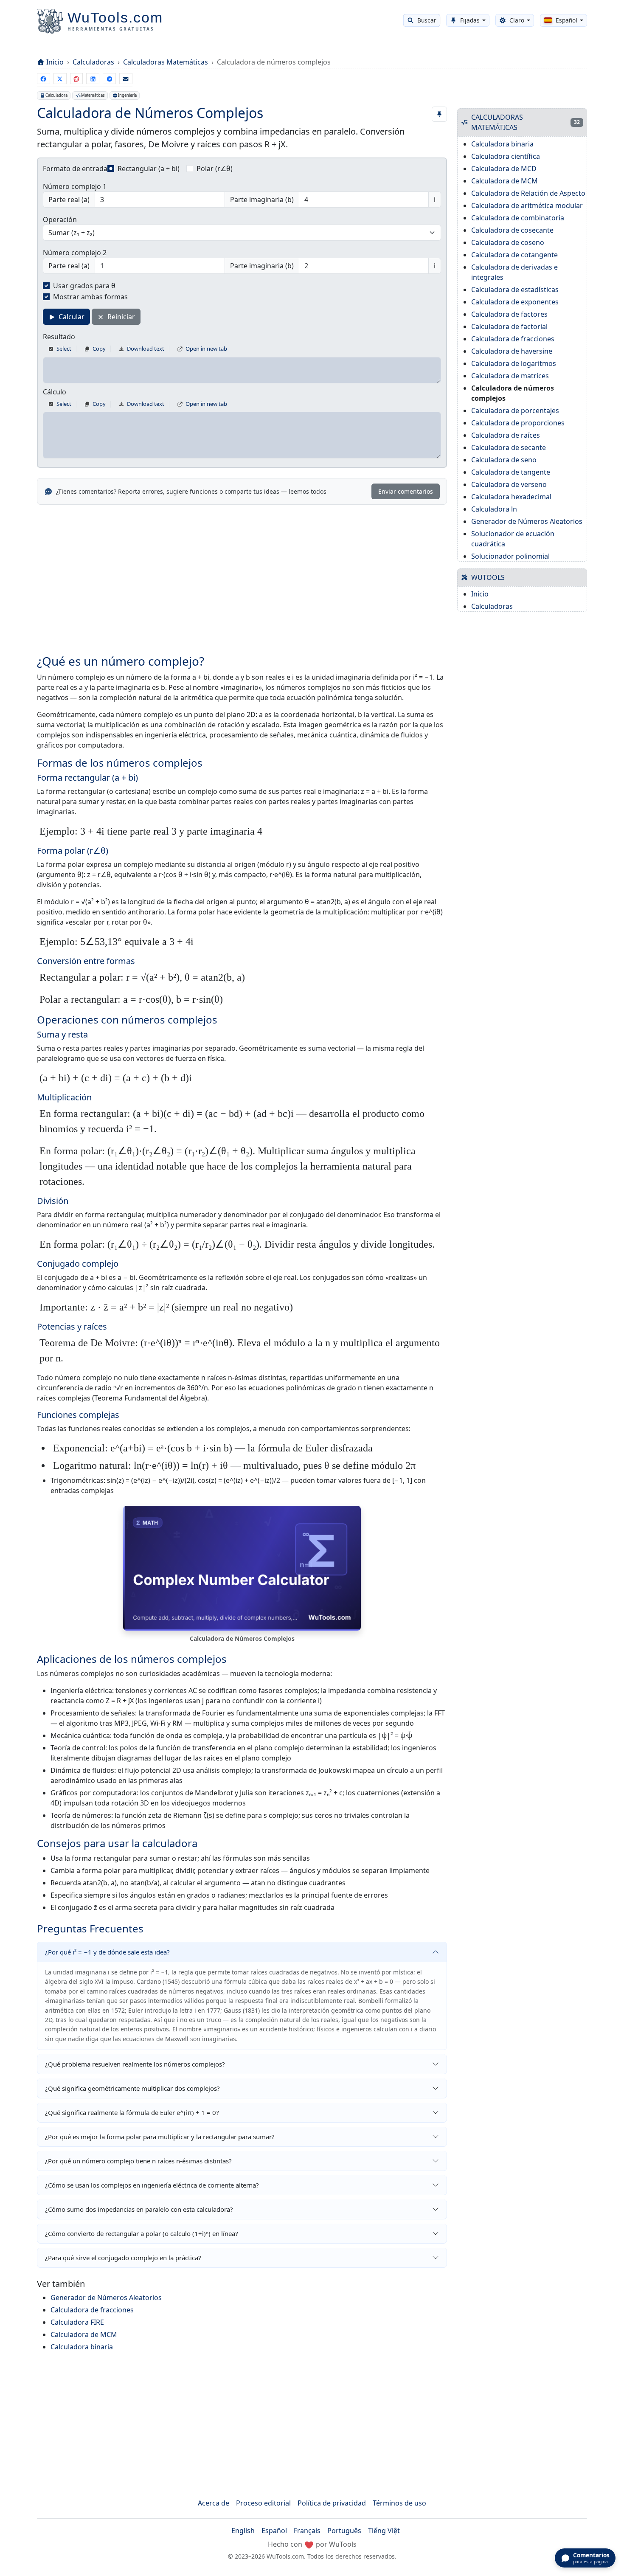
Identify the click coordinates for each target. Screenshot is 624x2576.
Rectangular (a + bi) (149, 169)
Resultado (59, 337)
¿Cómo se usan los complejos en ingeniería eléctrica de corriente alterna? (152, 2185)
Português (344, 2531)
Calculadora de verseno (509, 484)
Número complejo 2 (75, 253)
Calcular (71, 317)
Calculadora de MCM (84, 2334)
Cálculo (55, 392)
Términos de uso (399, 2503)
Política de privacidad (332, 2503)
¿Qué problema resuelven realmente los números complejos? (135, 2064)
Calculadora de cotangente (514, 255)
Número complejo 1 (75, 186)
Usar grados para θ (84, 286)
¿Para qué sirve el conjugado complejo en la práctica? (123, 2258)
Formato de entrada (75, 169)
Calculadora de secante (509, 447)
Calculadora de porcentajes (515, 411)
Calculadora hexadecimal (511, 497)
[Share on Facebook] (44, 79)
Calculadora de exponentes (515, 302)
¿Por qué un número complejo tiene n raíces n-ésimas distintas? (138, 2161)
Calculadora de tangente (511, 472)
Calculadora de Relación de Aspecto (528, 193)
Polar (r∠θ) (215, 169)
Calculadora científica (506, 156)
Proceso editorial (263, 2503)
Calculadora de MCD (504, 169)
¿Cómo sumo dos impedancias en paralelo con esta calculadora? (139, 2209)
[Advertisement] (242, 574)
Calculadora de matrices (510, 376)
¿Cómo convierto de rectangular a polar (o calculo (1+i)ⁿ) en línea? (142, 2233)
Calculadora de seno (504, 460)
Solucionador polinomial (510, 556)
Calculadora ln (494, 509)
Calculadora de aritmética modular (527, 205)
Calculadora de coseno (508, 242)
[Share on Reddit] (77, 79)
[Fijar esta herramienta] (439, 114)
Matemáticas (93, 95)
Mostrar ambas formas (90, 297)
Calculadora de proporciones (518, 423)
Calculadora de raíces (506, 435)
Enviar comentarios (406, 491)
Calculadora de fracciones (92, 2310)
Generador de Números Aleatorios (106, 2298)
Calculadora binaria (82, 2347)
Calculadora (56, 95)
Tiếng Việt (384, 2531)
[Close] (611, 25)
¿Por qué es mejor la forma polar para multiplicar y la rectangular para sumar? (160, 2137)
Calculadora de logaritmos (514, 363)
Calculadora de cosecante (512, 230)
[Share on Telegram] (109, 79)
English (243, 2531)
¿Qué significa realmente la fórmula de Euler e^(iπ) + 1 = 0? (132, 2112)
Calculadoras (93, 62)
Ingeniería (127, 95)
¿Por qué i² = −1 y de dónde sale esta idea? (107, 1952)
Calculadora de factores (509, 314)
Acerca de (214, 2503)
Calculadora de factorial (509, 326)
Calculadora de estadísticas (515, 290)
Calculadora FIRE (77, 2322)
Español (274, 2531)
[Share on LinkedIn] (93, 79)
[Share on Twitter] (60, 79)
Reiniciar (120, 317)
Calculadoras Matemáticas (166, 62)
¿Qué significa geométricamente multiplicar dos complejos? (132, 2088)
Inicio (55, 62)
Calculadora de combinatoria (518, 218)
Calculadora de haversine (512, 351)
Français (307, 2531)
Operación (60, 219)
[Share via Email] (126, 79)
